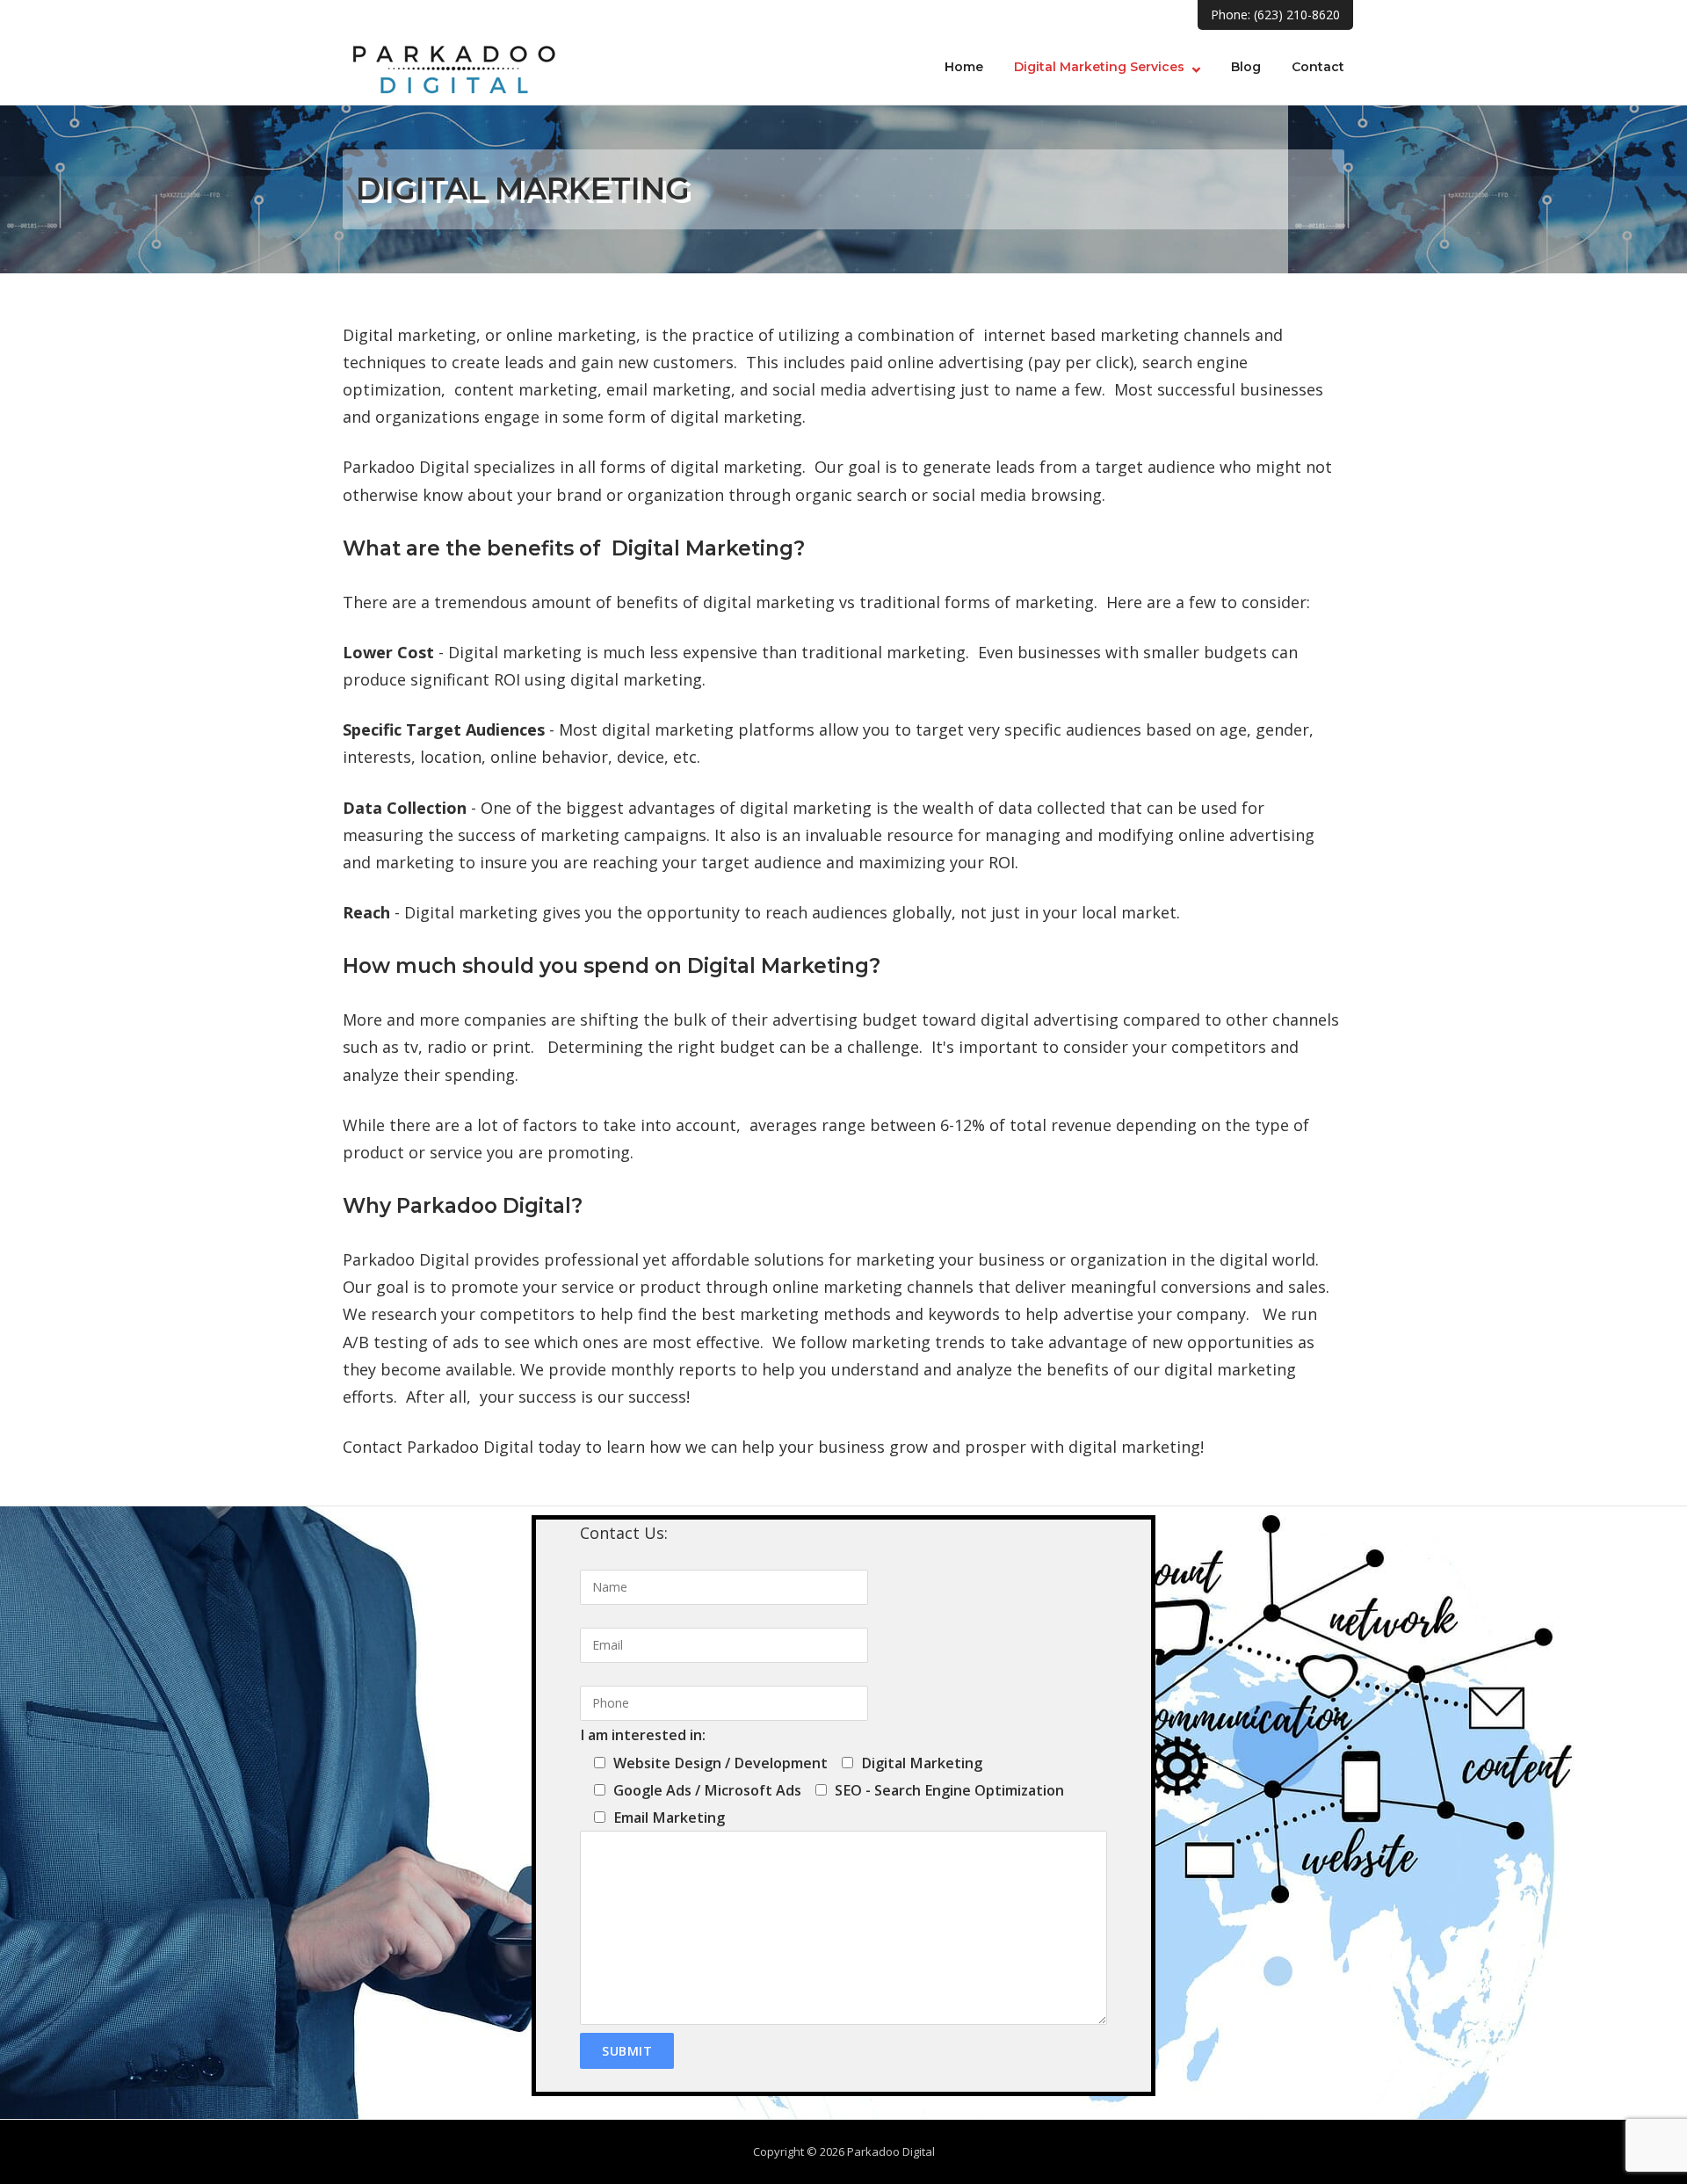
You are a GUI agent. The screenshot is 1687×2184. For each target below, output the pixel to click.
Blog (1246, 67)
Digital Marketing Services (1099, 67)
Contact (1318, 67)
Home (964, 67)
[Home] (453, 63)
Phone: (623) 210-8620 (1275, 15)
